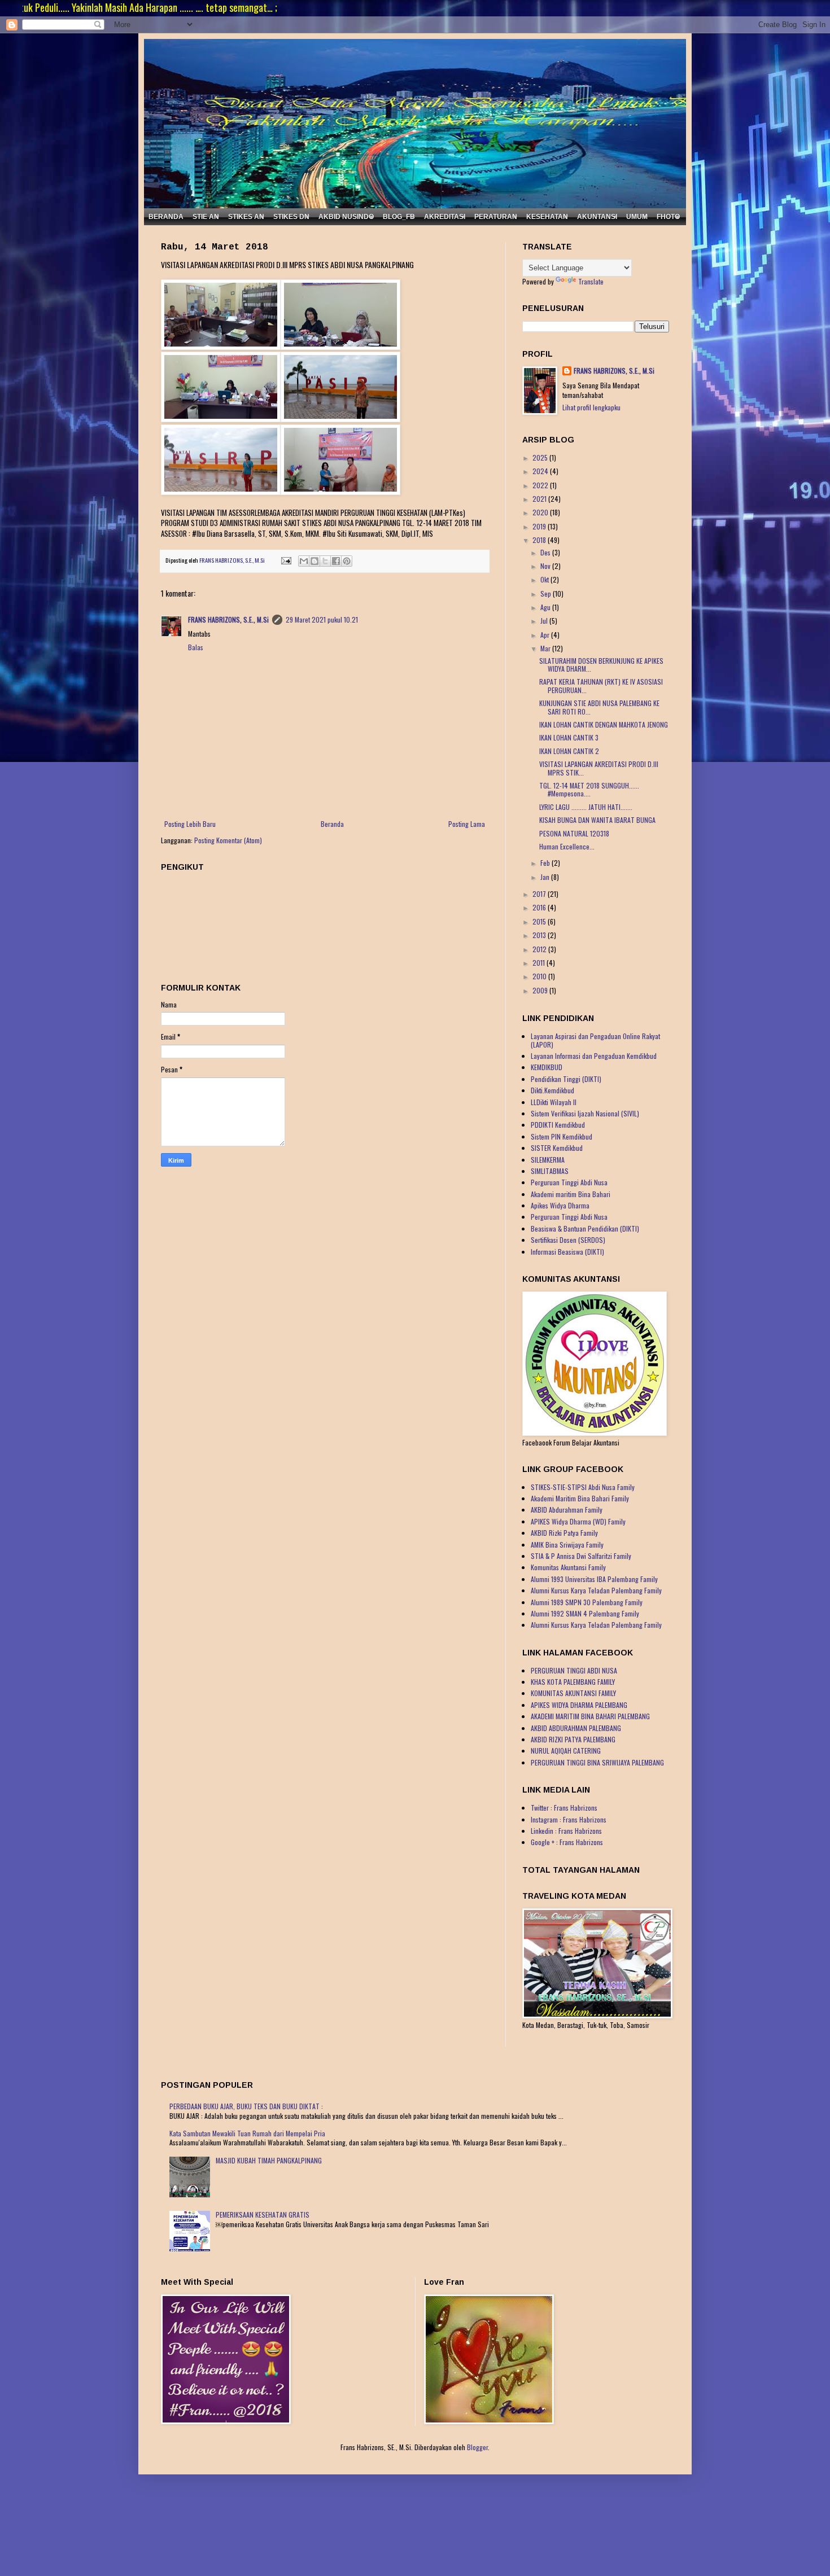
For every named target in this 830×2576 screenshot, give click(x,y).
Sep (547, 593)
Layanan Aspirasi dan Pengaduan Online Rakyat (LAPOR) (595, 1040)
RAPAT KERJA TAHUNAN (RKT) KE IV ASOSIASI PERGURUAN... (601, 685)
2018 (540, 540)
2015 (540, 921)
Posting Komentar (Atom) (228, 840)
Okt (545, 579)
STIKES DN (291, 217)
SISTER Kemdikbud (557, 1148)
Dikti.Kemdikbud (552, 1090)
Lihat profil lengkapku (591, 407)
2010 (540, 976)
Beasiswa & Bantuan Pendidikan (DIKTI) (585, 1228)
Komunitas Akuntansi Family (568, 1567)
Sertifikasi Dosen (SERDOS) (568, 1240)
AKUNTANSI (597, 217)
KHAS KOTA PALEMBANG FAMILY (573, 1682)
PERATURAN (496, 217)
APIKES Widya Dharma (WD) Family (578, 1521)
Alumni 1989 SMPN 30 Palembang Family (587, 1602)
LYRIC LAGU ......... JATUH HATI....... (586, 807)
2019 (540, 526)
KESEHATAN (547, 217)
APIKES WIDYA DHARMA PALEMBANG (579, 1705)
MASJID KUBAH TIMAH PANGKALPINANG (269, 2160)
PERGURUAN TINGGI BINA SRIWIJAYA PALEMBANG (597, 1762)
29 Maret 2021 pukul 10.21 (322, 619)
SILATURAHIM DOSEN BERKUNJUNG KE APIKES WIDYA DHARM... (601, 665)
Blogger (477, 2447)
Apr (546, 635)
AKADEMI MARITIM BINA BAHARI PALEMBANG (590, 1716)
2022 (541, 485)
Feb (546, 863)
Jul (545, 621)
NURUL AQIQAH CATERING (566, 1751)
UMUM (637, 217)
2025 (541, 457)
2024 (541, 471)
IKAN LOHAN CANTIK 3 (569, 737)
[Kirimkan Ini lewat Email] (304, 561)
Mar (546, 648)
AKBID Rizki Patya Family (564, 1533)
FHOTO (668, 217)
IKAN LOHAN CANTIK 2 (569, 751)
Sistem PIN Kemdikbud (562, 1136)
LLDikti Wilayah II (554, 1102)
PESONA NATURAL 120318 (574, 833)
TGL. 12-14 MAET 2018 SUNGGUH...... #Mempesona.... (589, 789)
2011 (539, 963)
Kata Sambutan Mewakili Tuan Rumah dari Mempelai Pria (247, 2133)
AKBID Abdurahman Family (567, 1510)
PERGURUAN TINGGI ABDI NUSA (574, 1670)
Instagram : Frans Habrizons (569, 1819)
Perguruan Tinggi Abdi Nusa (569, 1182)
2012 (540, 949)
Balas (196, 647)
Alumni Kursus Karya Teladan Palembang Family (596, 1590)
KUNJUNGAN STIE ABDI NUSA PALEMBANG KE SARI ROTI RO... (599, 707)
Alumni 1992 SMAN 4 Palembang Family (585, 1613)
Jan (546, 877)
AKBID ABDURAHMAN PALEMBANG (576, 1728)
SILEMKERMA (548, 1160)
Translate (591, 281)
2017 (540, 894)
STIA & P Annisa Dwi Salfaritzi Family (581, 1556)
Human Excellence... (567, 846)
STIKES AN (246, 217)
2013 (540, 935)
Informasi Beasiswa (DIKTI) (567, 1252)
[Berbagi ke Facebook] (336, 561)
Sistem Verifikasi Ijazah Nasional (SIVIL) (585, 1113)
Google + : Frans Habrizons (567, 1842)
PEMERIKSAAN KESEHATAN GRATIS (263, 2214)
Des (546, 552)
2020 (541, 512)
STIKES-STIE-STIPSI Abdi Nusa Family (583, 1487)
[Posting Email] (285, 560)
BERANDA (166, 217)
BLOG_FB (399, 217)
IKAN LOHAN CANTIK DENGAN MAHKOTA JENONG (604, 724)
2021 (540, 499)
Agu (546, 607)
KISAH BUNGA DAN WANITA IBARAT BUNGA (597, 820)
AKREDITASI (445, 217)
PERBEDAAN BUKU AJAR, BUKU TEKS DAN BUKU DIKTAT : (246, 2106)
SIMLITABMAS (550, 1171)
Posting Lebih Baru (190, 824)
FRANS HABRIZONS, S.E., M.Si (228, 619)
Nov (546, 566)
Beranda (332, 824)
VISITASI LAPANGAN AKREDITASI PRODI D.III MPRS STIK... (599, 768)
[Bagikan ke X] (325, 561)
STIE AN (206, 217)
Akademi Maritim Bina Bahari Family (580, 1498)
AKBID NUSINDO (346, 217)
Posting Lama (467, 824)
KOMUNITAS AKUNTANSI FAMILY (573, 1693)
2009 (541, 990)
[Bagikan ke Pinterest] (347, 561)
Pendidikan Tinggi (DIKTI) (566, 1079)
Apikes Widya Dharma (560, 1205)
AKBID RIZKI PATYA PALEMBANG (573, 1739)
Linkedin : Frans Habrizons (566, 1831)
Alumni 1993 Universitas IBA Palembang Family (594, 1579)
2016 (540, 907)
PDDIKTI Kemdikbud (558, 1125)
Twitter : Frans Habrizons (564, 1808)
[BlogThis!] (314, 561)
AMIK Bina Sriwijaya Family (567, 1545)
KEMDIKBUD (547, 1067)
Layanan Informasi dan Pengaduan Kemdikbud (594, 1056)
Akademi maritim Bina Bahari (571, 1194)
